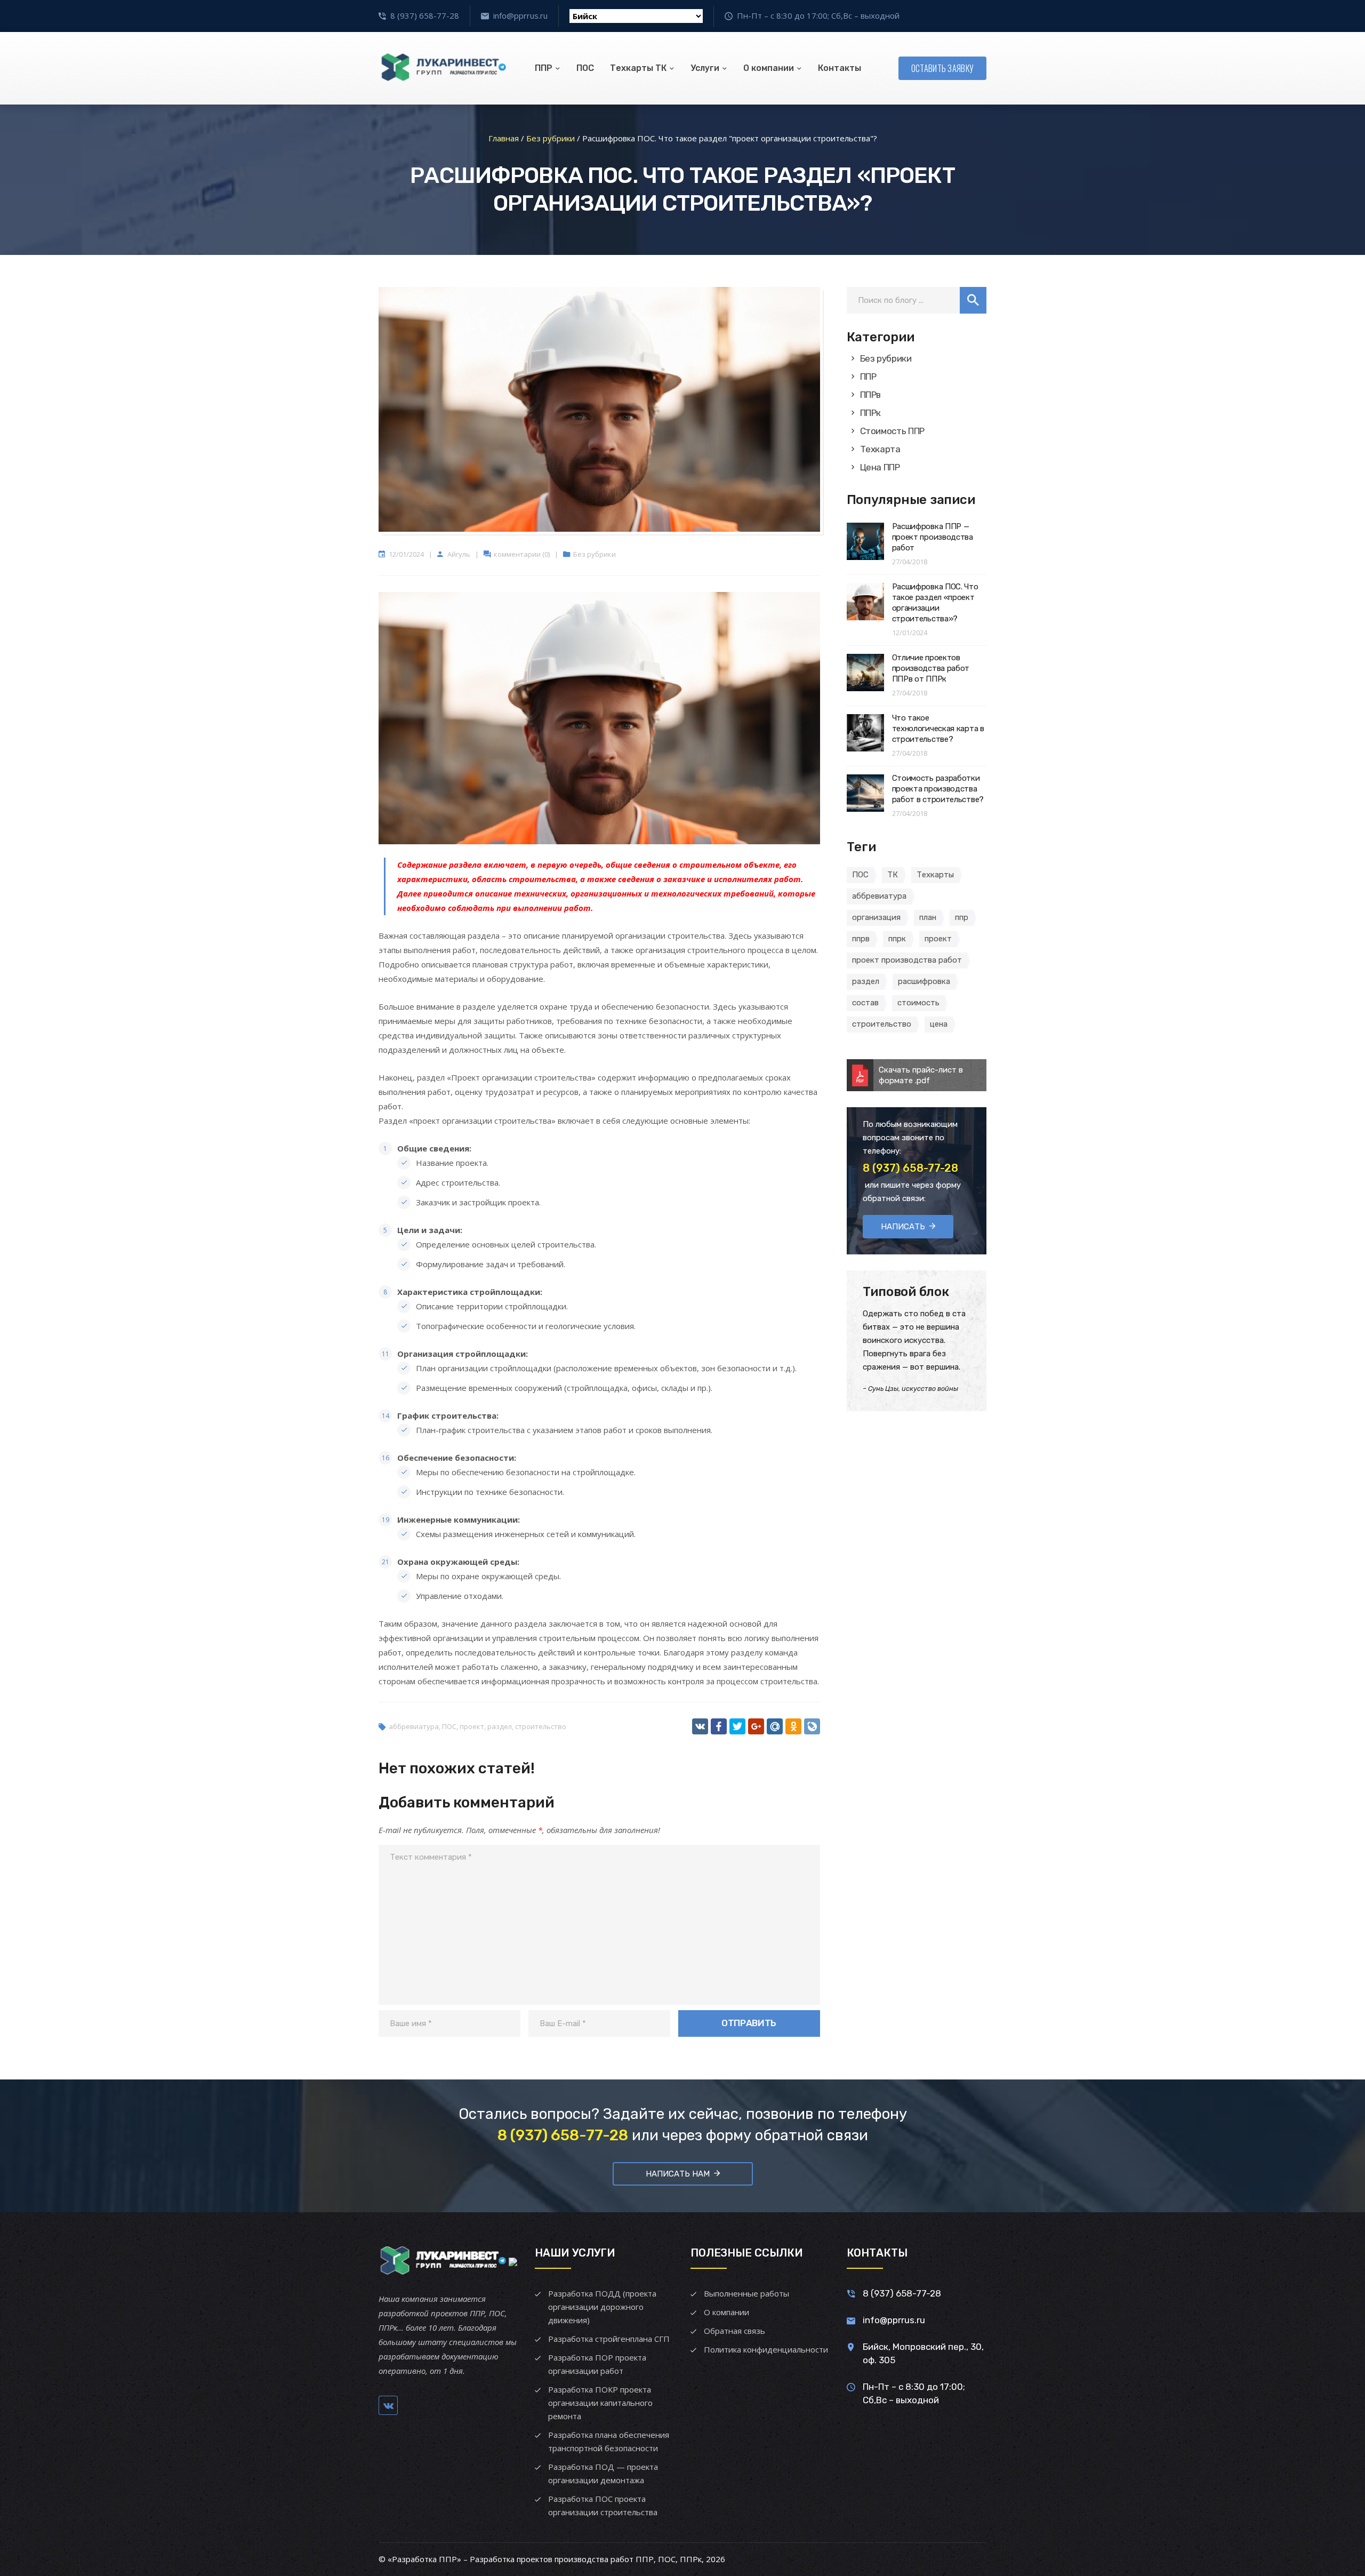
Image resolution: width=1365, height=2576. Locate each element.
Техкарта (880, 449)
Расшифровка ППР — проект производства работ (933, 537)
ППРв (871, 395)
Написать (903, 1227)
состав (865, 1003)
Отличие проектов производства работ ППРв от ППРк (931, 668)
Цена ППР (880, 467)
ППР (544, 68)
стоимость (918, 1003)
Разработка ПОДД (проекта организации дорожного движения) (602, 2307)
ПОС (585, 68)
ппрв (861, 939)
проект (472, 1726)
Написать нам (678, 2174)
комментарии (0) (522, 554)
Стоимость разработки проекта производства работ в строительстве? (938, 789)
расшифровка (924, 981)
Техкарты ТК (638, 68)
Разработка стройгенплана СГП (609, 2339)
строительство (541, 1726)
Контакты (840, 68)
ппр (962, 917)
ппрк (897, 939)
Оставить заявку (943, 68)
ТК (893, 875)
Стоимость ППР (893, 431)
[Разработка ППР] (443, 68)
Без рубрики (595, 554)
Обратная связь (734, 2331)
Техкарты (935, 875)
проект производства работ (907, 960)
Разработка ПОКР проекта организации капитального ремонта (600, 2403)
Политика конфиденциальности (766, 2349)
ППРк (871, 413)
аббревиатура (414, 1726)
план (928, 917)
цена (939, 1024)
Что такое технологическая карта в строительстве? (938, 729)
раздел (500, 1726)
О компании (769, 68)
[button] (973, 300)
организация (876, 917)
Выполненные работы (746, 2293)
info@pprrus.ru (520, 15)
